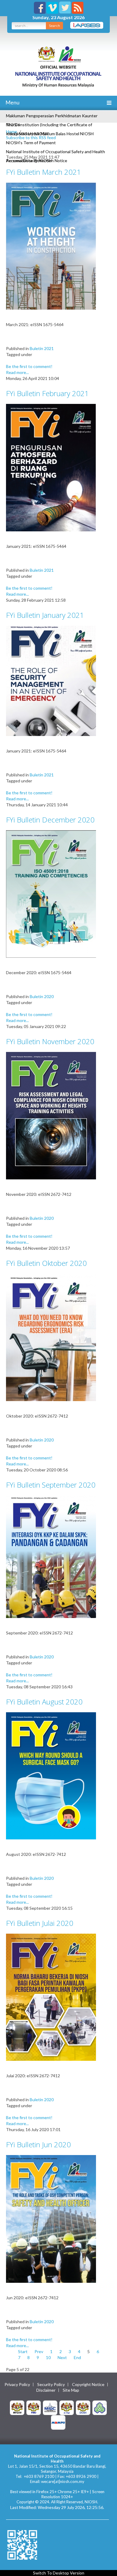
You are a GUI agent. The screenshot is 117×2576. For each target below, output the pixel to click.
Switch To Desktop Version (59, 2573)
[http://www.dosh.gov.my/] (83, 2407)
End (77, 2357)
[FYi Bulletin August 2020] (51, 1775)
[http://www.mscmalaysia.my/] (50, 2407)
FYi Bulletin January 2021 (45, 615)
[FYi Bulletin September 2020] (51, 1556)
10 (48, 2357)
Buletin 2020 (42, 996)
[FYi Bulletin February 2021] (51, 467)
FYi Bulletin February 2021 (47, 393)
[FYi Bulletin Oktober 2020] (51, 1337)
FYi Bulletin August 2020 (44, 1702)
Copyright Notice (88, 2385)
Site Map (71, 2390)
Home (12, 131)
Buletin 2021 (42, 348)
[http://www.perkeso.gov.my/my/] (100, 2407)
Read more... (17, 372)
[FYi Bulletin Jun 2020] (51, 2218)
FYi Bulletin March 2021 (43, 172)
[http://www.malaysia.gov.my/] (17, 2407)
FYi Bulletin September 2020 (51, 1485)
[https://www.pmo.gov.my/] (34, 2407)
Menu (12, 102)
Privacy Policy (17, 2385)
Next (62, 2357)
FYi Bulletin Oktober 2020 (46, 1263)
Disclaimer (46, 2390)
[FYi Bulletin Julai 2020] (51, 1997)
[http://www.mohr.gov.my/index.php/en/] (67, 2407)
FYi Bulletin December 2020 (50, 820)
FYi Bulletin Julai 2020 (40, 1923)
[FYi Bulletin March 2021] (51, 245)
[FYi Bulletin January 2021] (51, 680)
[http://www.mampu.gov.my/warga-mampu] (58, 2422)
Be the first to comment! (29, 366)
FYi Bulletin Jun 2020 (38, 2144)
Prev (39, 2351)
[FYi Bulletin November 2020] (51, 1115)
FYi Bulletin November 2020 (50, 1041)
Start (23, 2351)
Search (54, 26)
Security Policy (51, 2385)
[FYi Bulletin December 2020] (51, 894)
